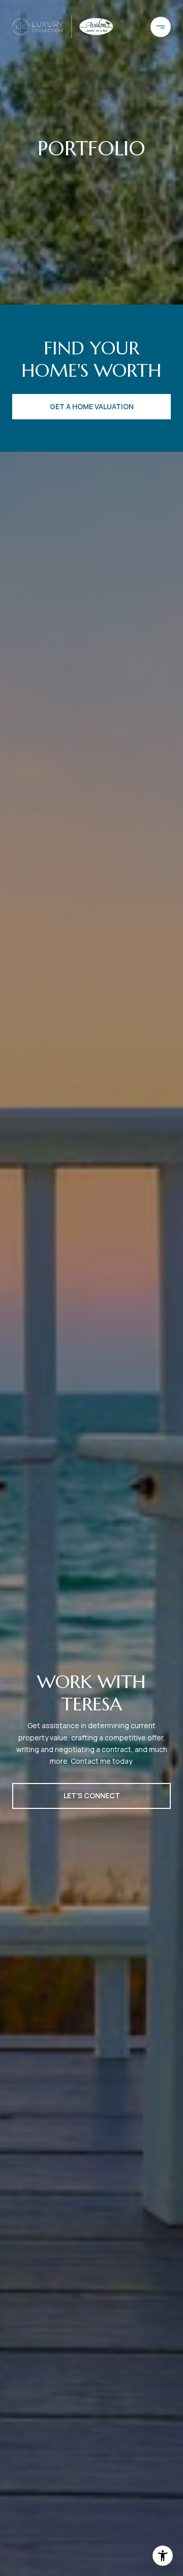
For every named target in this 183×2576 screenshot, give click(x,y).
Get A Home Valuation (92, 406)
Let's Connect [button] (92, 1795)
